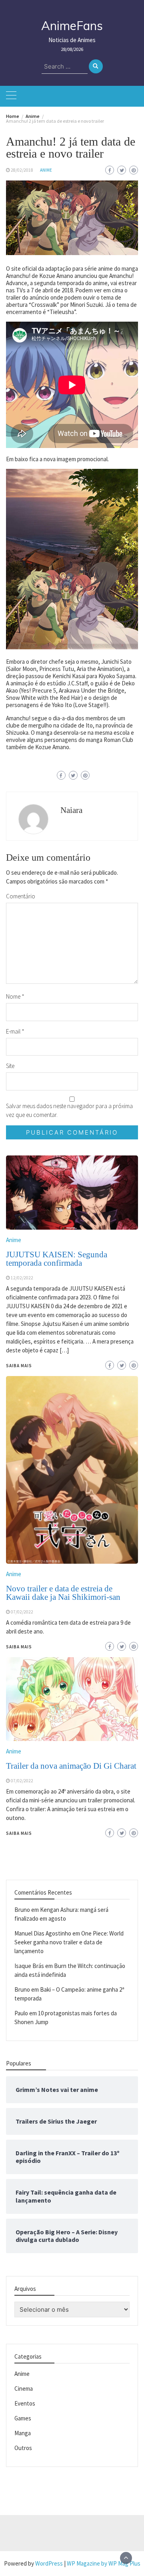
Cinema (24, 2389)
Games (23, 2418)
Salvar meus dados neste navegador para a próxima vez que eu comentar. (69, 1110)
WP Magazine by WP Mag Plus (104, 2563)
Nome (15, 996)
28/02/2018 (22, 170)
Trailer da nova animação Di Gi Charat (71, 1766)
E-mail (15, 1031)
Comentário (21, 896)
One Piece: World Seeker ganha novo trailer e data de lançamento (69, 1942)
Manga (23, 2433)
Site (10, 1066)
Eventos (25, 2403)
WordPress (49, 2563)
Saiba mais (19, 1833)
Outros (23, 2448)
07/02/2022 (22, 1781)
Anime (46, 170)
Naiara (71, 810)
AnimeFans (72, 26)
